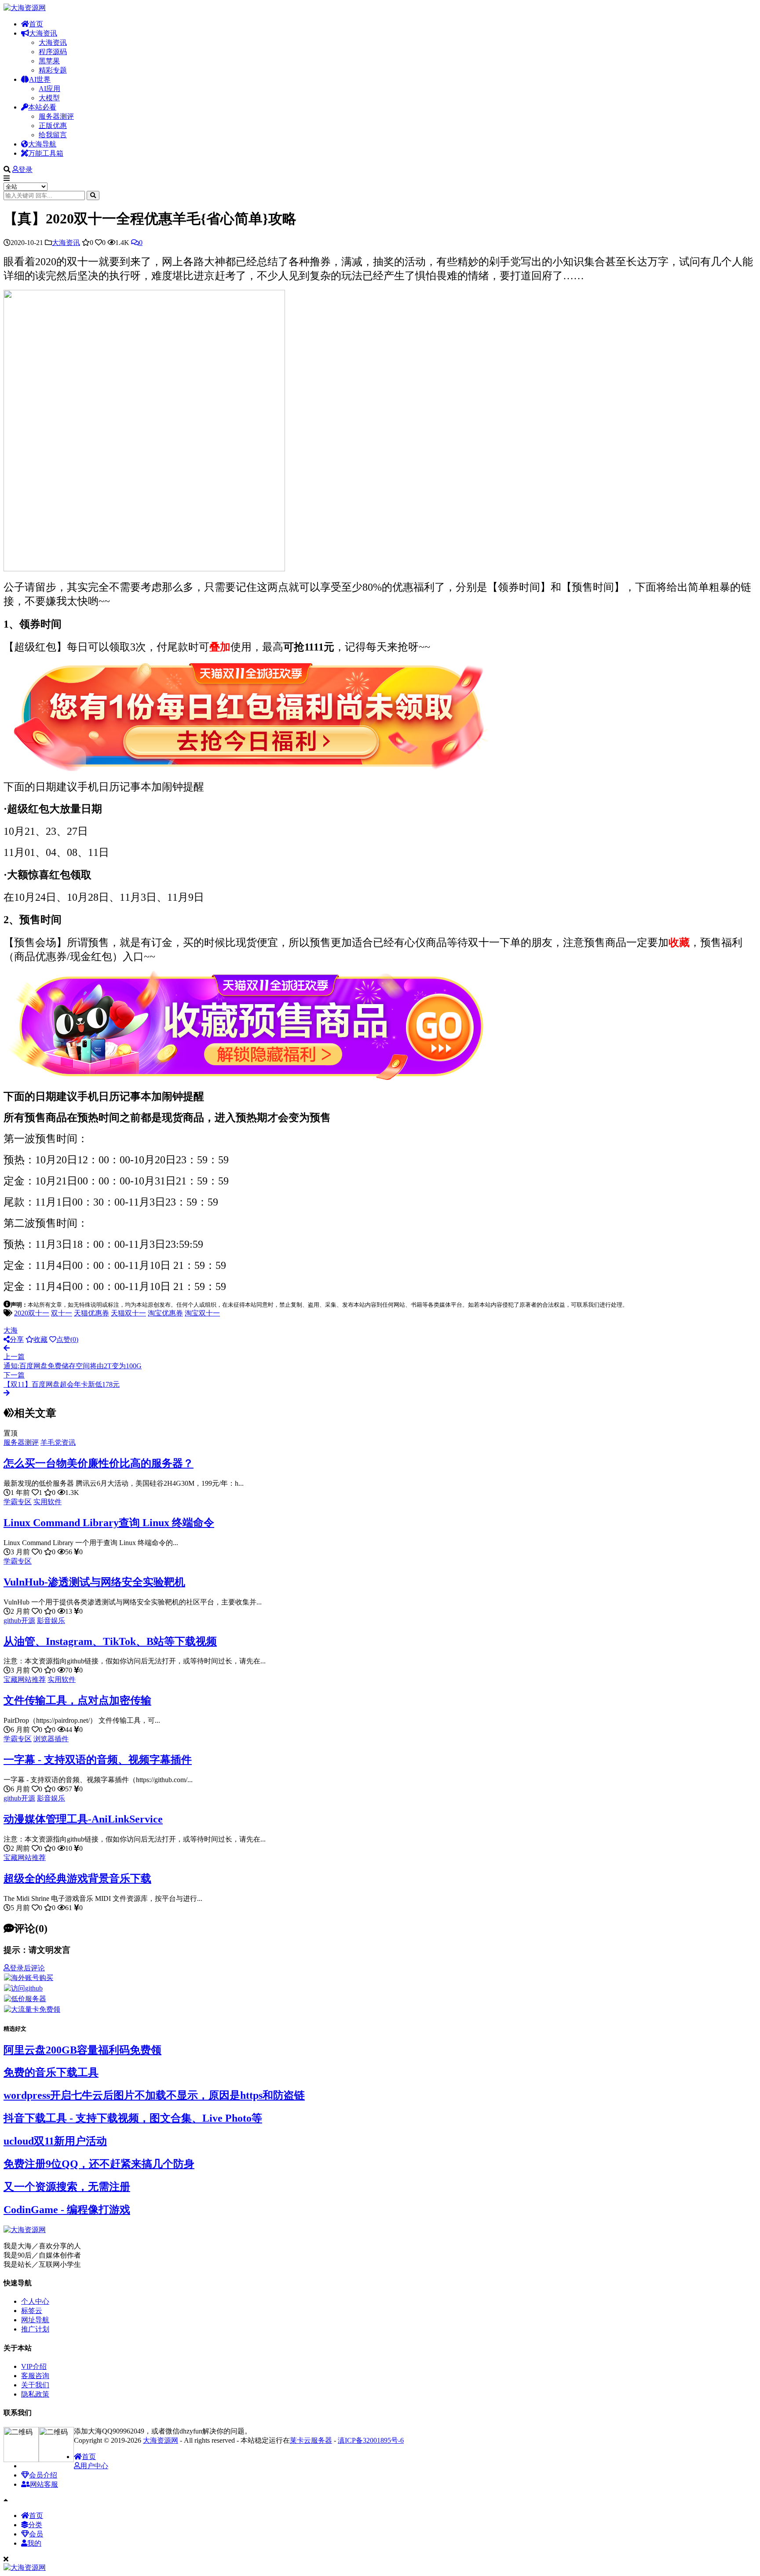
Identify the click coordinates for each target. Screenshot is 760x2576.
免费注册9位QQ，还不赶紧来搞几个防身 (99, 2164)
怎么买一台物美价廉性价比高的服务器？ (99, 1463)
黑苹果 (49, 61)
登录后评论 (27, 1968)
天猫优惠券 (91, 1313)
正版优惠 (53, 126)
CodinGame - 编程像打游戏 (67, 2210)
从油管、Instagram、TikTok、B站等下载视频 (110, 1641)
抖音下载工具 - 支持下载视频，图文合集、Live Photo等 (133, 2118)
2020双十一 (32, 1313)
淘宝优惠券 (165, 1313)
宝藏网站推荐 (25, 1679)
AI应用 (49, 89)
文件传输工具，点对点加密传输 (77, 1700)
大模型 (49, 98)
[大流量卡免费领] (32, 2009)
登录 (26, 170)
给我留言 (53, 135)
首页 (36, 24)
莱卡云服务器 (311, 2440)
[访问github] (23, 1988)
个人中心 (35, 2301)
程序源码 (53, 52)
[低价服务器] (25, 1999)
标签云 (32, 2311)
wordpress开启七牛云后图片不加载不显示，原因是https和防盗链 (154, 2095)
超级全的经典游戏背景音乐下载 (77, 1878)
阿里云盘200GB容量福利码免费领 (82, 2050)
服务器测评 (56, 116)
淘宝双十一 (202, 1313)
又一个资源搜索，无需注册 (67, 2187)
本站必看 (42, 107)
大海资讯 (43, 33)
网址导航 (35, 2320)
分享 (17, 1339)
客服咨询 (35, 2376)
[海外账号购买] (29, 1978)
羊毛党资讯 (58, 1442)
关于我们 (35, 2385)
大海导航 (42, 144)
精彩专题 (53, 70)
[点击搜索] (93, 195)
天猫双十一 (128, 1313)
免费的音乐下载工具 (51, 2072)
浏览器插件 (51, 1739)
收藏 (40, 1339)
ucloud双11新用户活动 (55, 2141)
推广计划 (35, 2329)
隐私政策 (35, 2394)
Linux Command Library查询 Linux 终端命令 (109, 1523)
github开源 (19, 1621)
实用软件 (47, 1502)
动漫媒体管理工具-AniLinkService (83, 1819)
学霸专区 (18, 1502)
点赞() (67, 1339)
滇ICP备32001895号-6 (371, 2440)
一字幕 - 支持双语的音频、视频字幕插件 (98, 1760)
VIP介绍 (34, 2366)
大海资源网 (161, 2440)
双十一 (62, 1313)
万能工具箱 (46, 153)
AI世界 (40, 79)
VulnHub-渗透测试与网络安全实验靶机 (94, 1582)
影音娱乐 (51, 1621)
